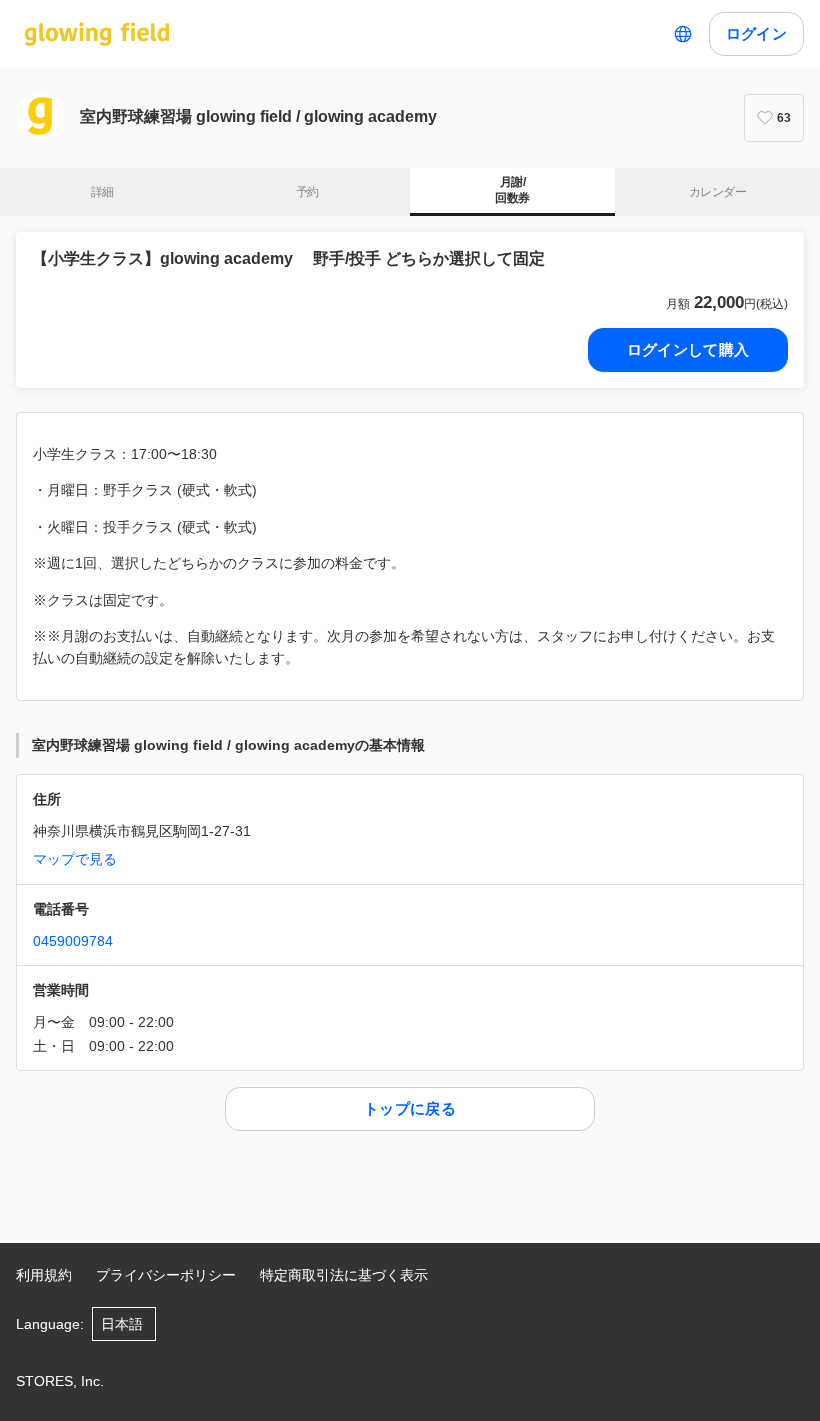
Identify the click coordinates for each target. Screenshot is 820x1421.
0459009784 (73, 941)
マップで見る (75, 859)
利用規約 (44, 1275)
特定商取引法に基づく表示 (344, 1275)
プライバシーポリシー (166, 1275)
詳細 (102, 192)
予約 (307, 192)
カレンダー (717, 192)
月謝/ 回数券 (512, 190)
